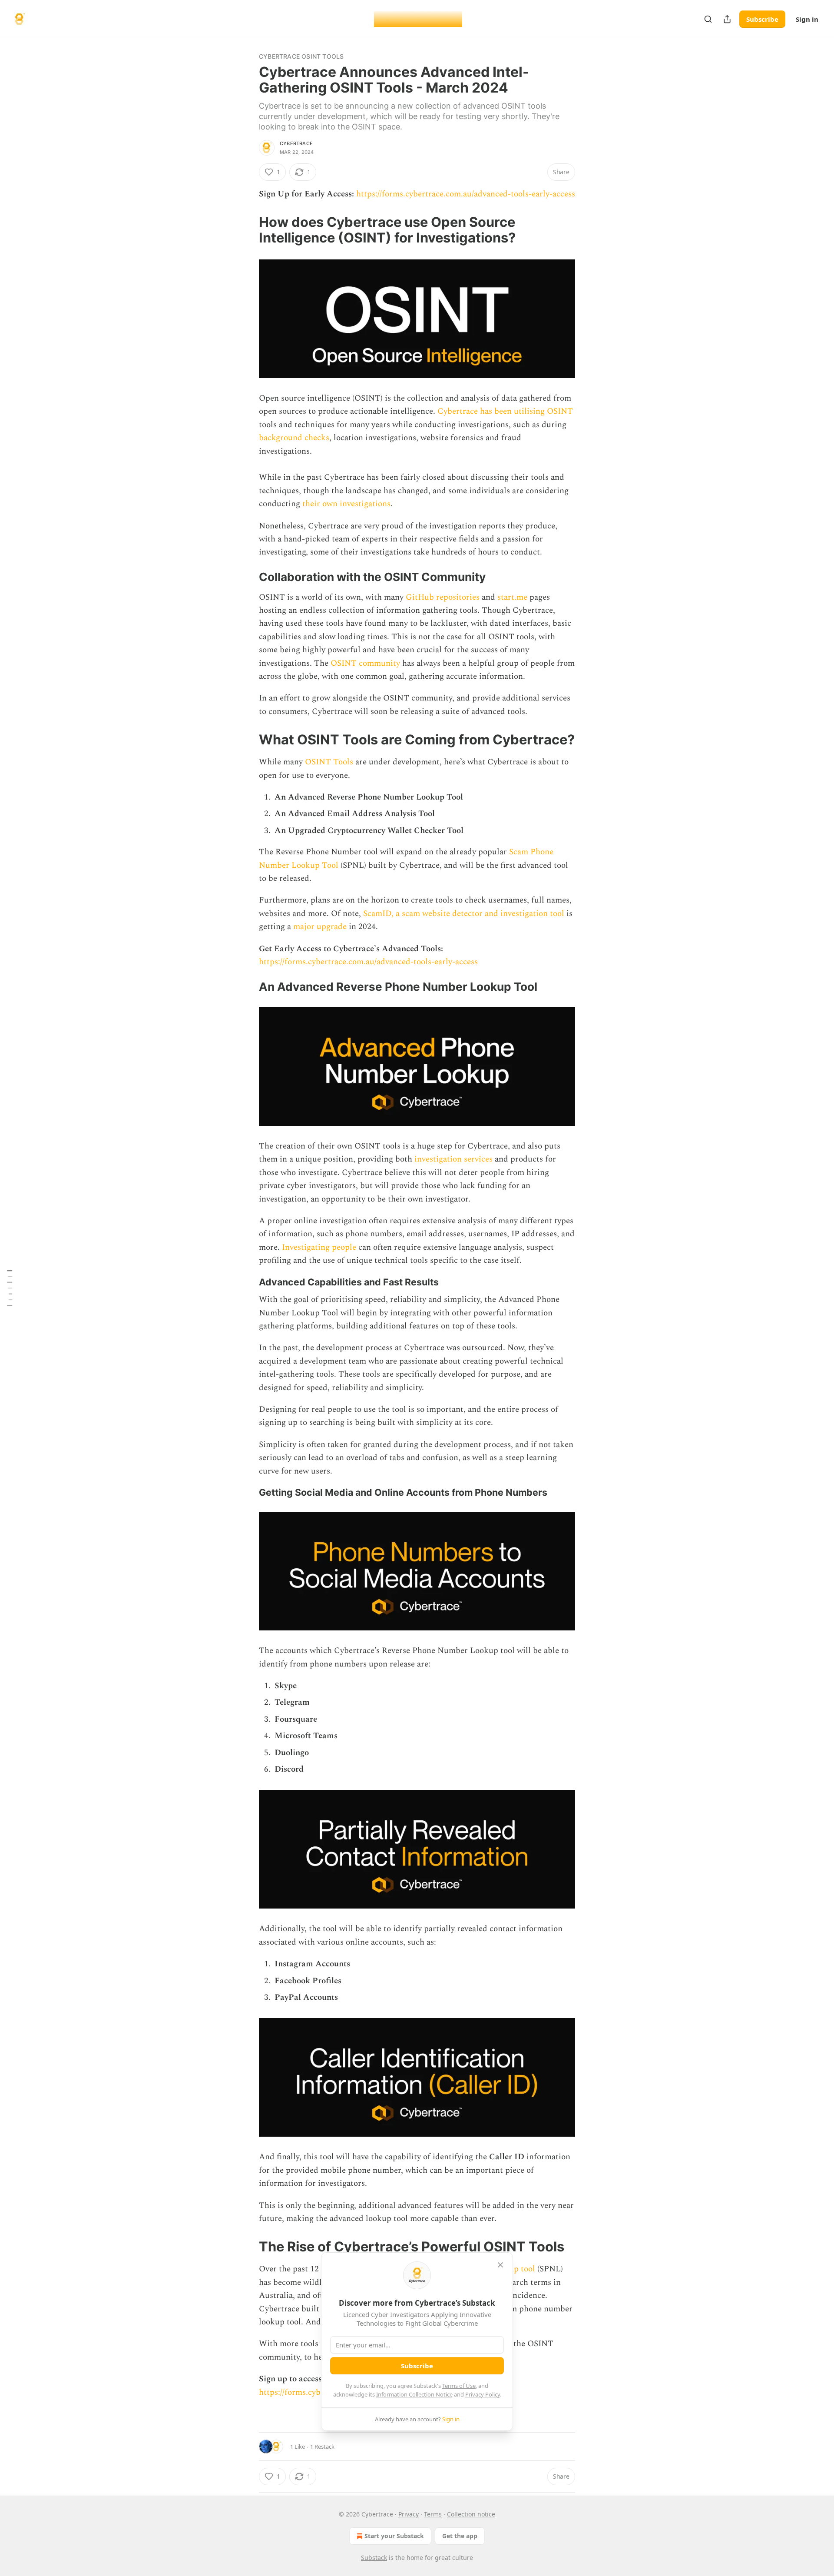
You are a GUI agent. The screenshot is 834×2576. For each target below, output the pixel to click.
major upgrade (320, 927)
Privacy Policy (483, 2394)
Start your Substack (394, 2536)
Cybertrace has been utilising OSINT (505, 411)
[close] (500, 2265)
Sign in (807, 19)
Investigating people (319, 1247)
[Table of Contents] (10, 1288)
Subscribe (762, 19)
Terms (433, 2514)
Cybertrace (296, 143)
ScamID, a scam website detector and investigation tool (464, 914)
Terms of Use (459, 2386)
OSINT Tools (329, 762)
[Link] (247, 230)
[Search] (708, 19)
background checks (294, 438)
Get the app (460, 2536)
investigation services (453, 1159)
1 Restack (322, 2447)
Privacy (409, 2514)
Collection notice (471, 2514)
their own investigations (346, 504)
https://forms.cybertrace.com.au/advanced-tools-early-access (466, 194)
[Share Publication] (727, 19)
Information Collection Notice (414, 2394)
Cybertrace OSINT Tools (301, 56)
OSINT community (365, 663)
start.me (512, 597)
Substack (374, 2558)
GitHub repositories (443, 597)
